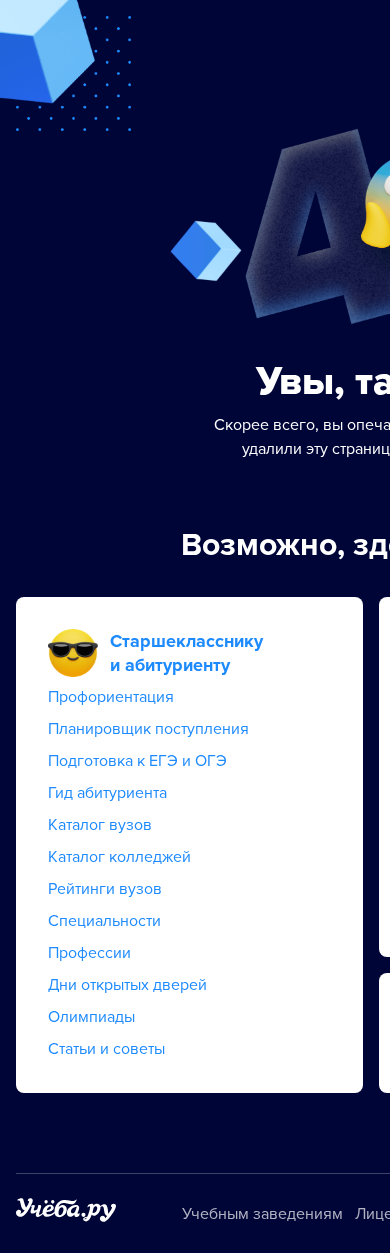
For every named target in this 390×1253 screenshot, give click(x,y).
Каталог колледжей (119, 857)
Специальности (104, 921)
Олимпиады (91, 1017)
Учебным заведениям (262, 1214)
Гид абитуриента (107, 793)
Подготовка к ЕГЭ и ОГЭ (137, 761)
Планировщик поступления (148, 729)
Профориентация (111, 697)
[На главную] (66, 1213)
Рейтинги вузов (105, 889)
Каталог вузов (100, 825)
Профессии (89, 953)
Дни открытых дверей (127, 985)
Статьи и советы (106, 1049)
